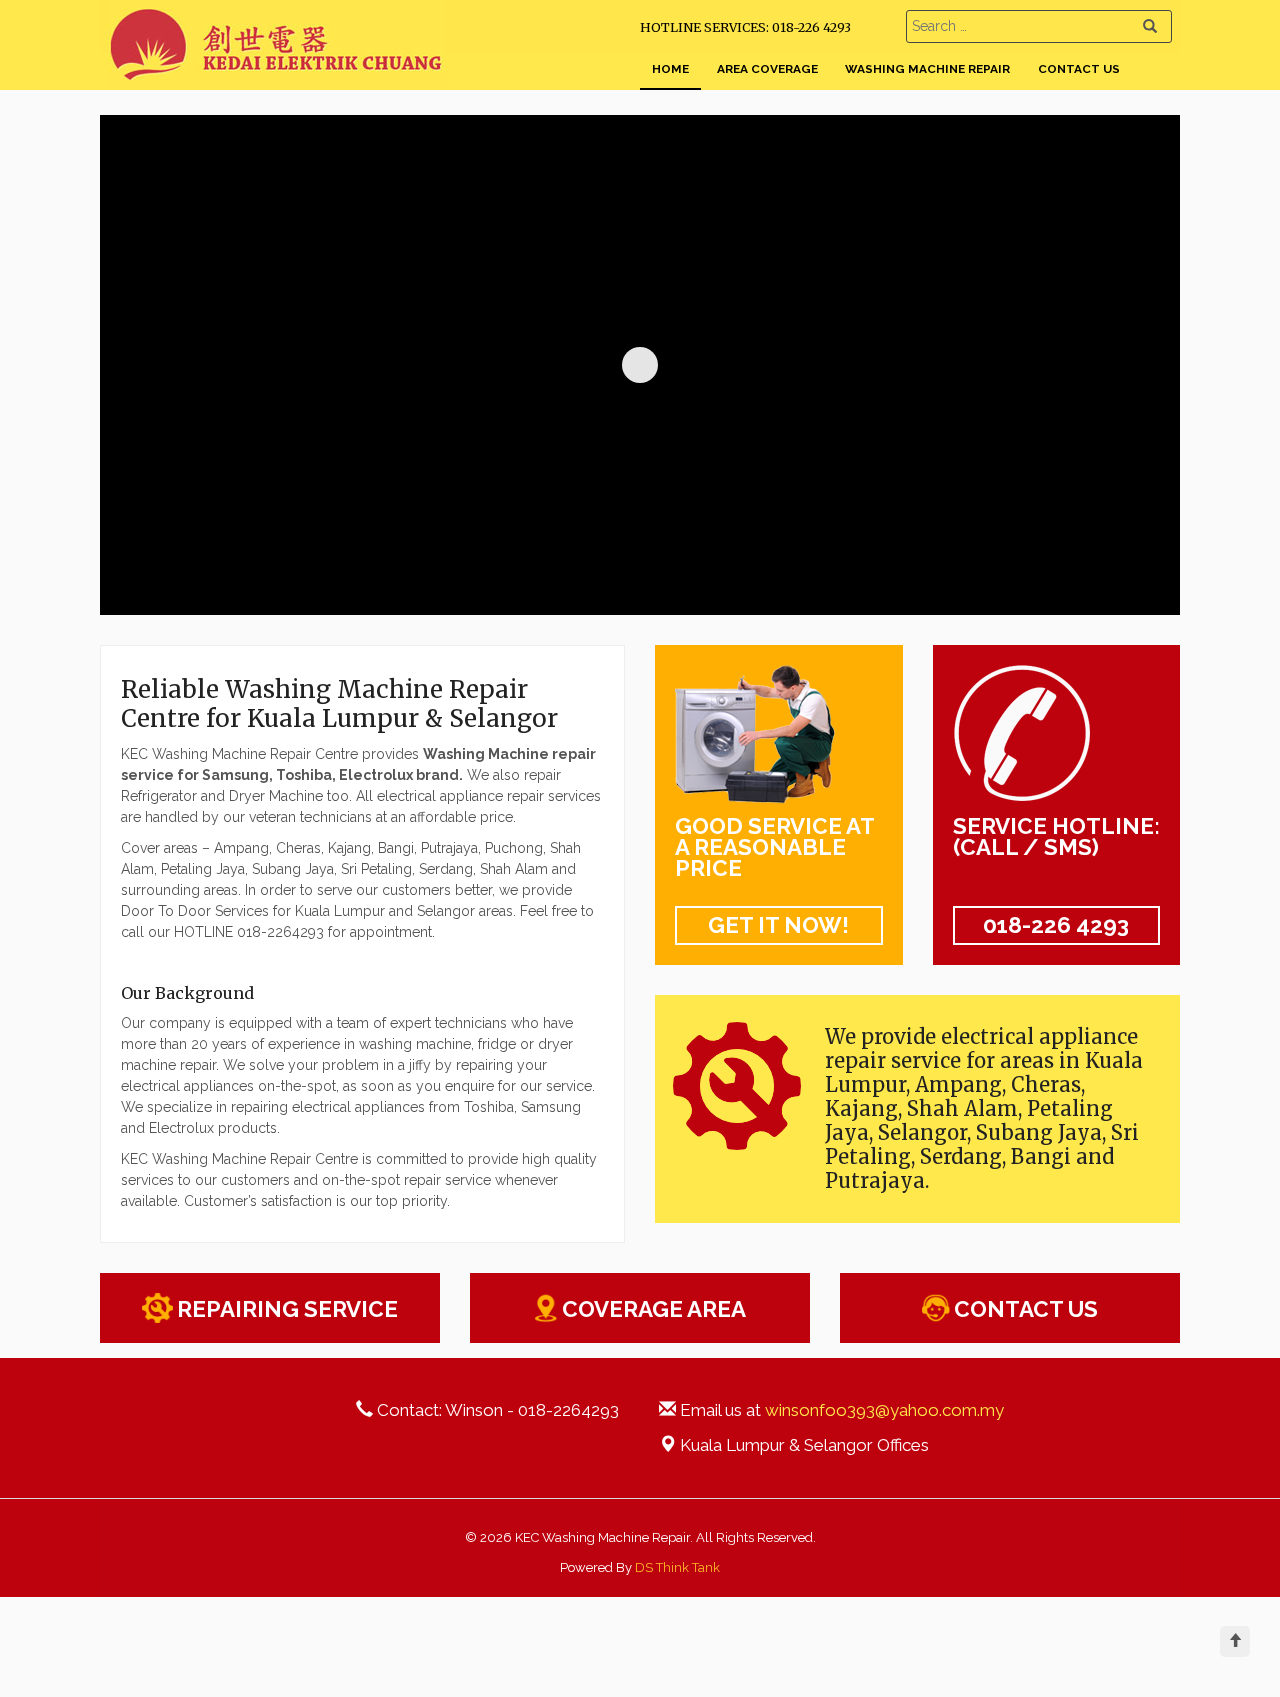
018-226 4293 (1056, 925)
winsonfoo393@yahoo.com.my (884, 1410)
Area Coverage (767, 69)
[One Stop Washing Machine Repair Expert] (277, 77)
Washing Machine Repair (927, 69)
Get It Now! (778, 925)
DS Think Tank (677, 1567)
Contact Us (1079, 69)
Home (670, 69)
